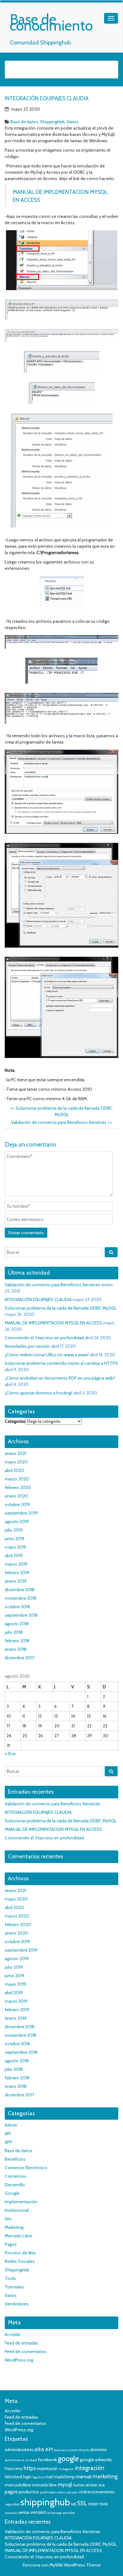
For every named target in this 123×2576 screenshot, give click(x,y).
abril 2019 (14, 1556)
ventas (24, 2512)
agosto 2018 (17, 1624)
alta (39, 2449)
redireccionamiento (97, 2492)
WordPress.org (19, 2360)
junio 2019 (15, 1539)
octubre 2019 (17, 1504)
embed (31, 2460)
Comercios (16, 2176)
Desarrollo (15, 2185)
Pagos (11, 2244)
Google (12, 2193)
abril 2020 (15, 1470)
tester (94, 2504)
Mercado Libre (18, 2236)
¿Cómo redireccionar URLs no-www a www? (47, 1355)
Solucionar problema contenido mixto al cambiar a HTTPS (61, 1363)
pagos (11, 2492)
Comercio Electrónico (26, 2168)
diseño (84, 2450)
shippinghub (45, 2502)
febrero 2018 (17, 1641)
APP (9, 2142)
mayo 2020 (16, 1462)
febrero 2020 (18, 1487)
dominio (99, 2450)
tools (104, 2504)
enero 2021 (15, 1453)
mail (49, 2477)
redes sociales (67, 2492)
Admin (11, 2125)
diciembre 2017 (19, 1658)
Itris (8, 2219)
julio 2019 (14, 1530)
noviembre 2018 (20, 1598)
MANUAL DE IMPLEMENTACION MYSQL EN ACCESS (53, 1323)
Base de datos (24, 122)
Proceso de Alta (20, 2253)
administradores (19, 2450)
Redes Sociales (20, 2261)
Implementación (21, 2202)
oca (102, 2485)
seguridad (12, 2504)
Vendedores (17, 2304)
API (8, 2134)
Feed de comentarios (26, 2351)
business (61, 2450)
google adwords (96, 2460)
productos (29, 2492)
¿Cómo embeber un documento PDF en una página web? (60, 1378)
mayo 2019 (15, 1547)
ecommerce (15, 2460)
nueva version (85, 2485)
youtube (69, 2513)
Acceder (13, 2334)
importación (47, 2469)
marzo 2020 (17, 1479)
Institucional (17, 2210)
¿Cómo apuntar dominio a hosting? (39, 1393)
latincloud (13, 2477)
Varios (73, 122)
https (30, 2468)
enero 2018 (16, 1649)
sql (73, 2504)
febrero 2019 (17, 1573)
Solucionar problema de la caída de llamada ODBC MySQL (61, 1308)
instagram (66, 2469)
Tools (10, 2278)
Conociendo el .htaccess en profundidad (44, 1338)
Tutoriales (14, 2287)
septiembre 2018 (21, 1615)
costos (73, 2450)
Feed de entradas (21, 2343)
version (38, 2512)
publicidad (48, 2492)
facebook (47, 2460)
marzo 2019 (16, 1564)
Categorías (15, 1421)
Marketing (14, 2227)
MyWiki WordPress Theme (75, 2565)
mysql (65, 2485)
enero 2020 (16, 1496)
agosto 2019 (17, 1522)
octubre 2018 (17, 1607)
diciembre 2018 (20, 1590)
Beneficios (15, 2159)
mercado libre (44, 2485)
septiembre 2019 (21, 1513)
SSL (82, 2503)
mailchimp (64, 2477)
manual (84, 2477)
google (68, 2459)
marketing (105, 2476)
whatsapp (55, 2513)
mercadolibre (18, 2485)
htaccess (14, 2468)
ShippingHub (52, 122)
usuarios (11, 2513)
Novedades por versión (27, 1346)
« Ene (10, 1754)
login (27, 2477)
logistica (38, 2477)
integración (90, 2468)
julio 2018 (14, 1632)
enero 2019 (16, 1581)
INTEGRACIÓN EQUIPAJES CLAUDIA (38, 1300)
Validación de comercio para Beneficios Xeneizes (61, 1122)
